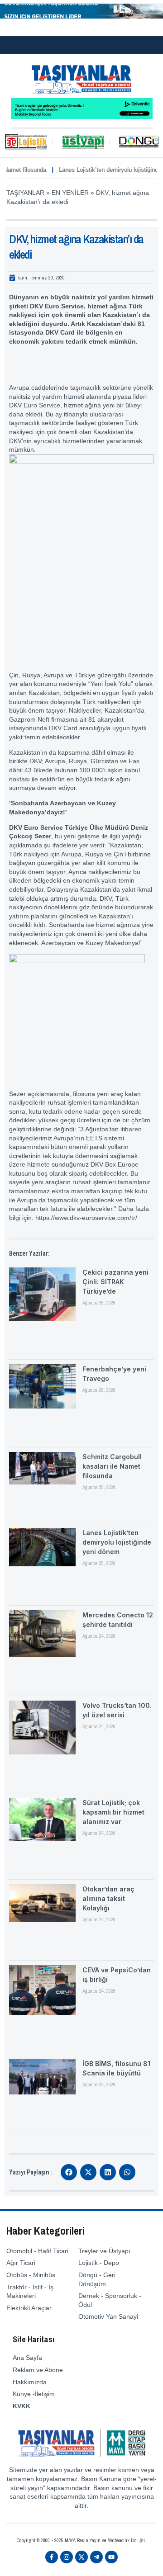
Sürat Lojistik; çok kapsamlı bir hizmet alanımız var (113, 1812)
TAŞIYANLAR (25, 193)
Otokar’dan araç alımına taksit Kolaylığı (108, 1898)
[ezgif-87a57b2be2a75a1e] (81, 16)
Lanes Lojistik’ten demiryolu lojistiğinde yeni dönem (95, 170)
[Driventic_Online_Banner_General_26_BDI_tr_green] (82, 117)
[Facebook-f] (52, 2557)
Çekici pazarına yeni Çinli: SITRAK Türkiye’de (115, 1282)
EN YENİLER (70, 193)
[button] (69, 2172)
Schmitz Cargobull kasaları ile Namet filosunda (112, 1466)
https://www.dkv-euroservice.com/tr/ (86, 1218)
